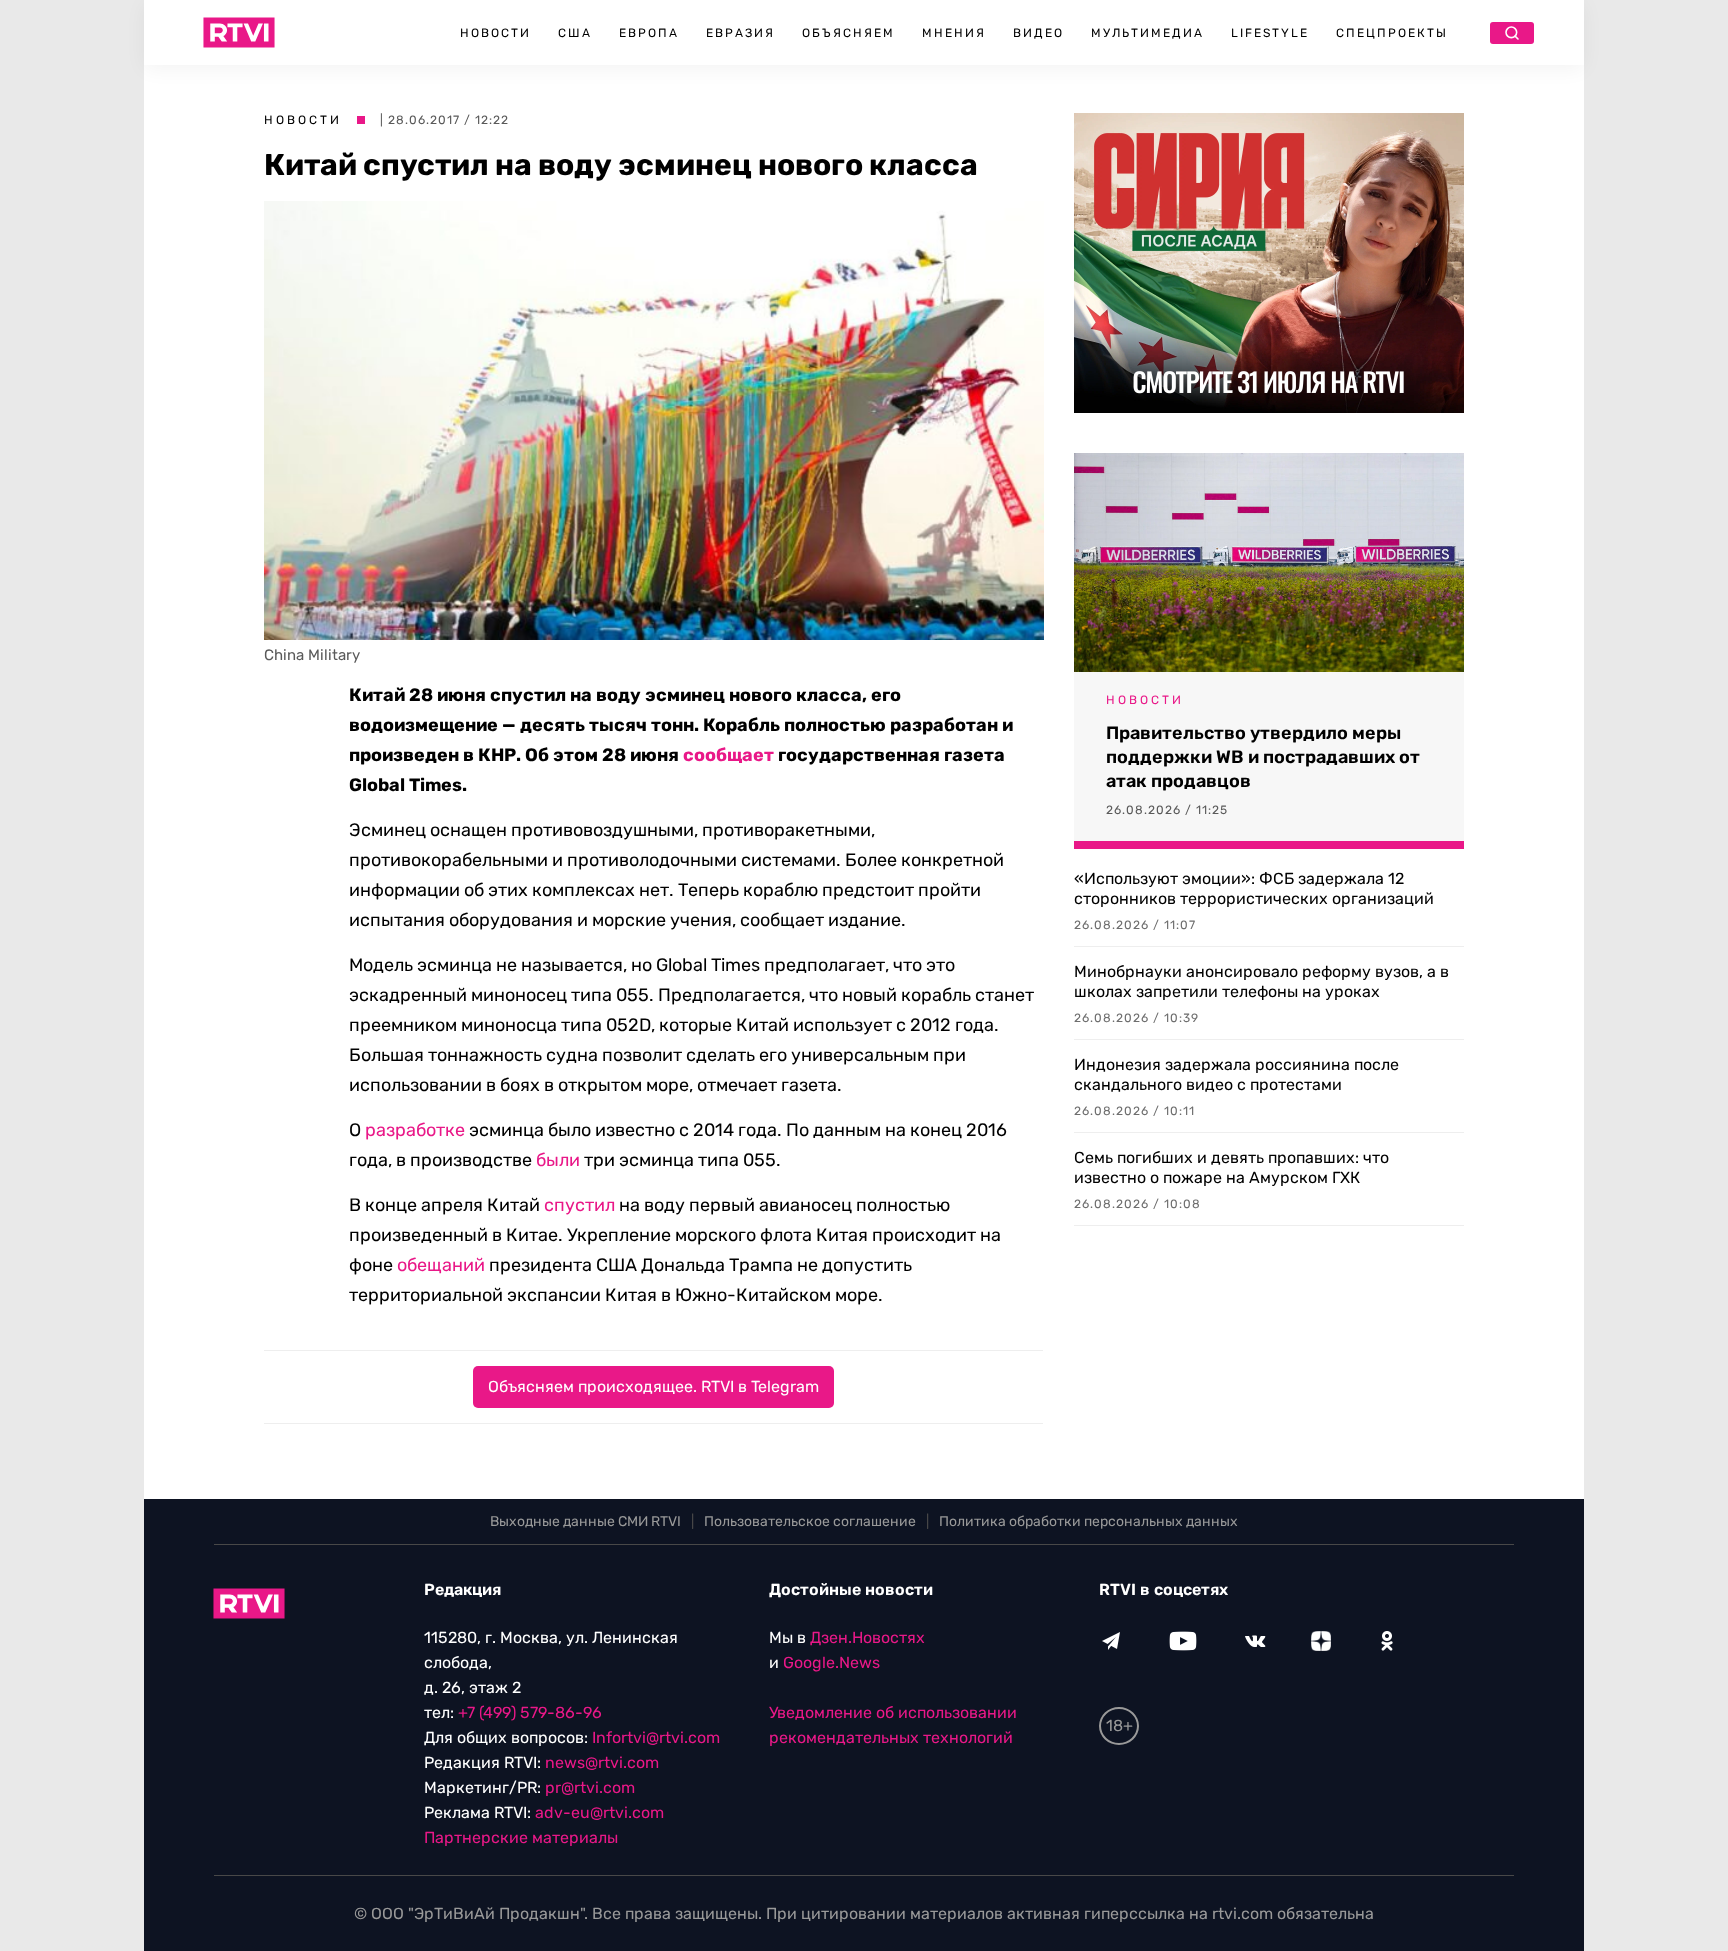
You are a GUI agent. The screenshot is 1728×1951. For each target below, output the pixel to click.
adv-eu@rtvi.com (599, 1812)
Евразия (740, 33)
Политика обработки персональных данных (1088, 1521)
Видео (1038, 33)
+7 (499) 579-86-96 (530, 1712)
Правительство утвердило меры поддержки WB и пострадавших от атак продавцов (1263, 757)
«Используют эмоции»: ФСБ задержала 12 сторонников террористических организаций (1254, 888)
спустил (579, 1205)
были (558, 1160)
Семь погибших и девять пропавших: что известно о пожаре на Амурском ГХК (1231, 1167)
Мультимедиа (1147, 33)
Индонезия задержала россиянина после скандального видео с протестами (1236, 1074)
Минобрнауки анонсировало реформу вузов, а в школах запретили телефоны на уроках (1261, 981)
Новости (495, 33)
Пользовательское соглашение (810, 1521)
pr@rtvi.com (590, 1787)
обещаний (441, 1265)
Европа (649, 33)
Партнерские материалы (521, 1837)
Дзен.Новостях (867, 1637)
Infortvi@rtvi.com (656, 1737)
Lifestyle (1270, 33)
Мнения (954, 33)
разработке (415, 1130)
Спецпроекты (1392, 33)
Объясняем (848, 33)
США (575, 33)
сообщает (728, 755)
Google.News (831, 1662)
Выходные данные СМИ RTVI (585, 1521)
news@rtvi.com (602, 1762)
